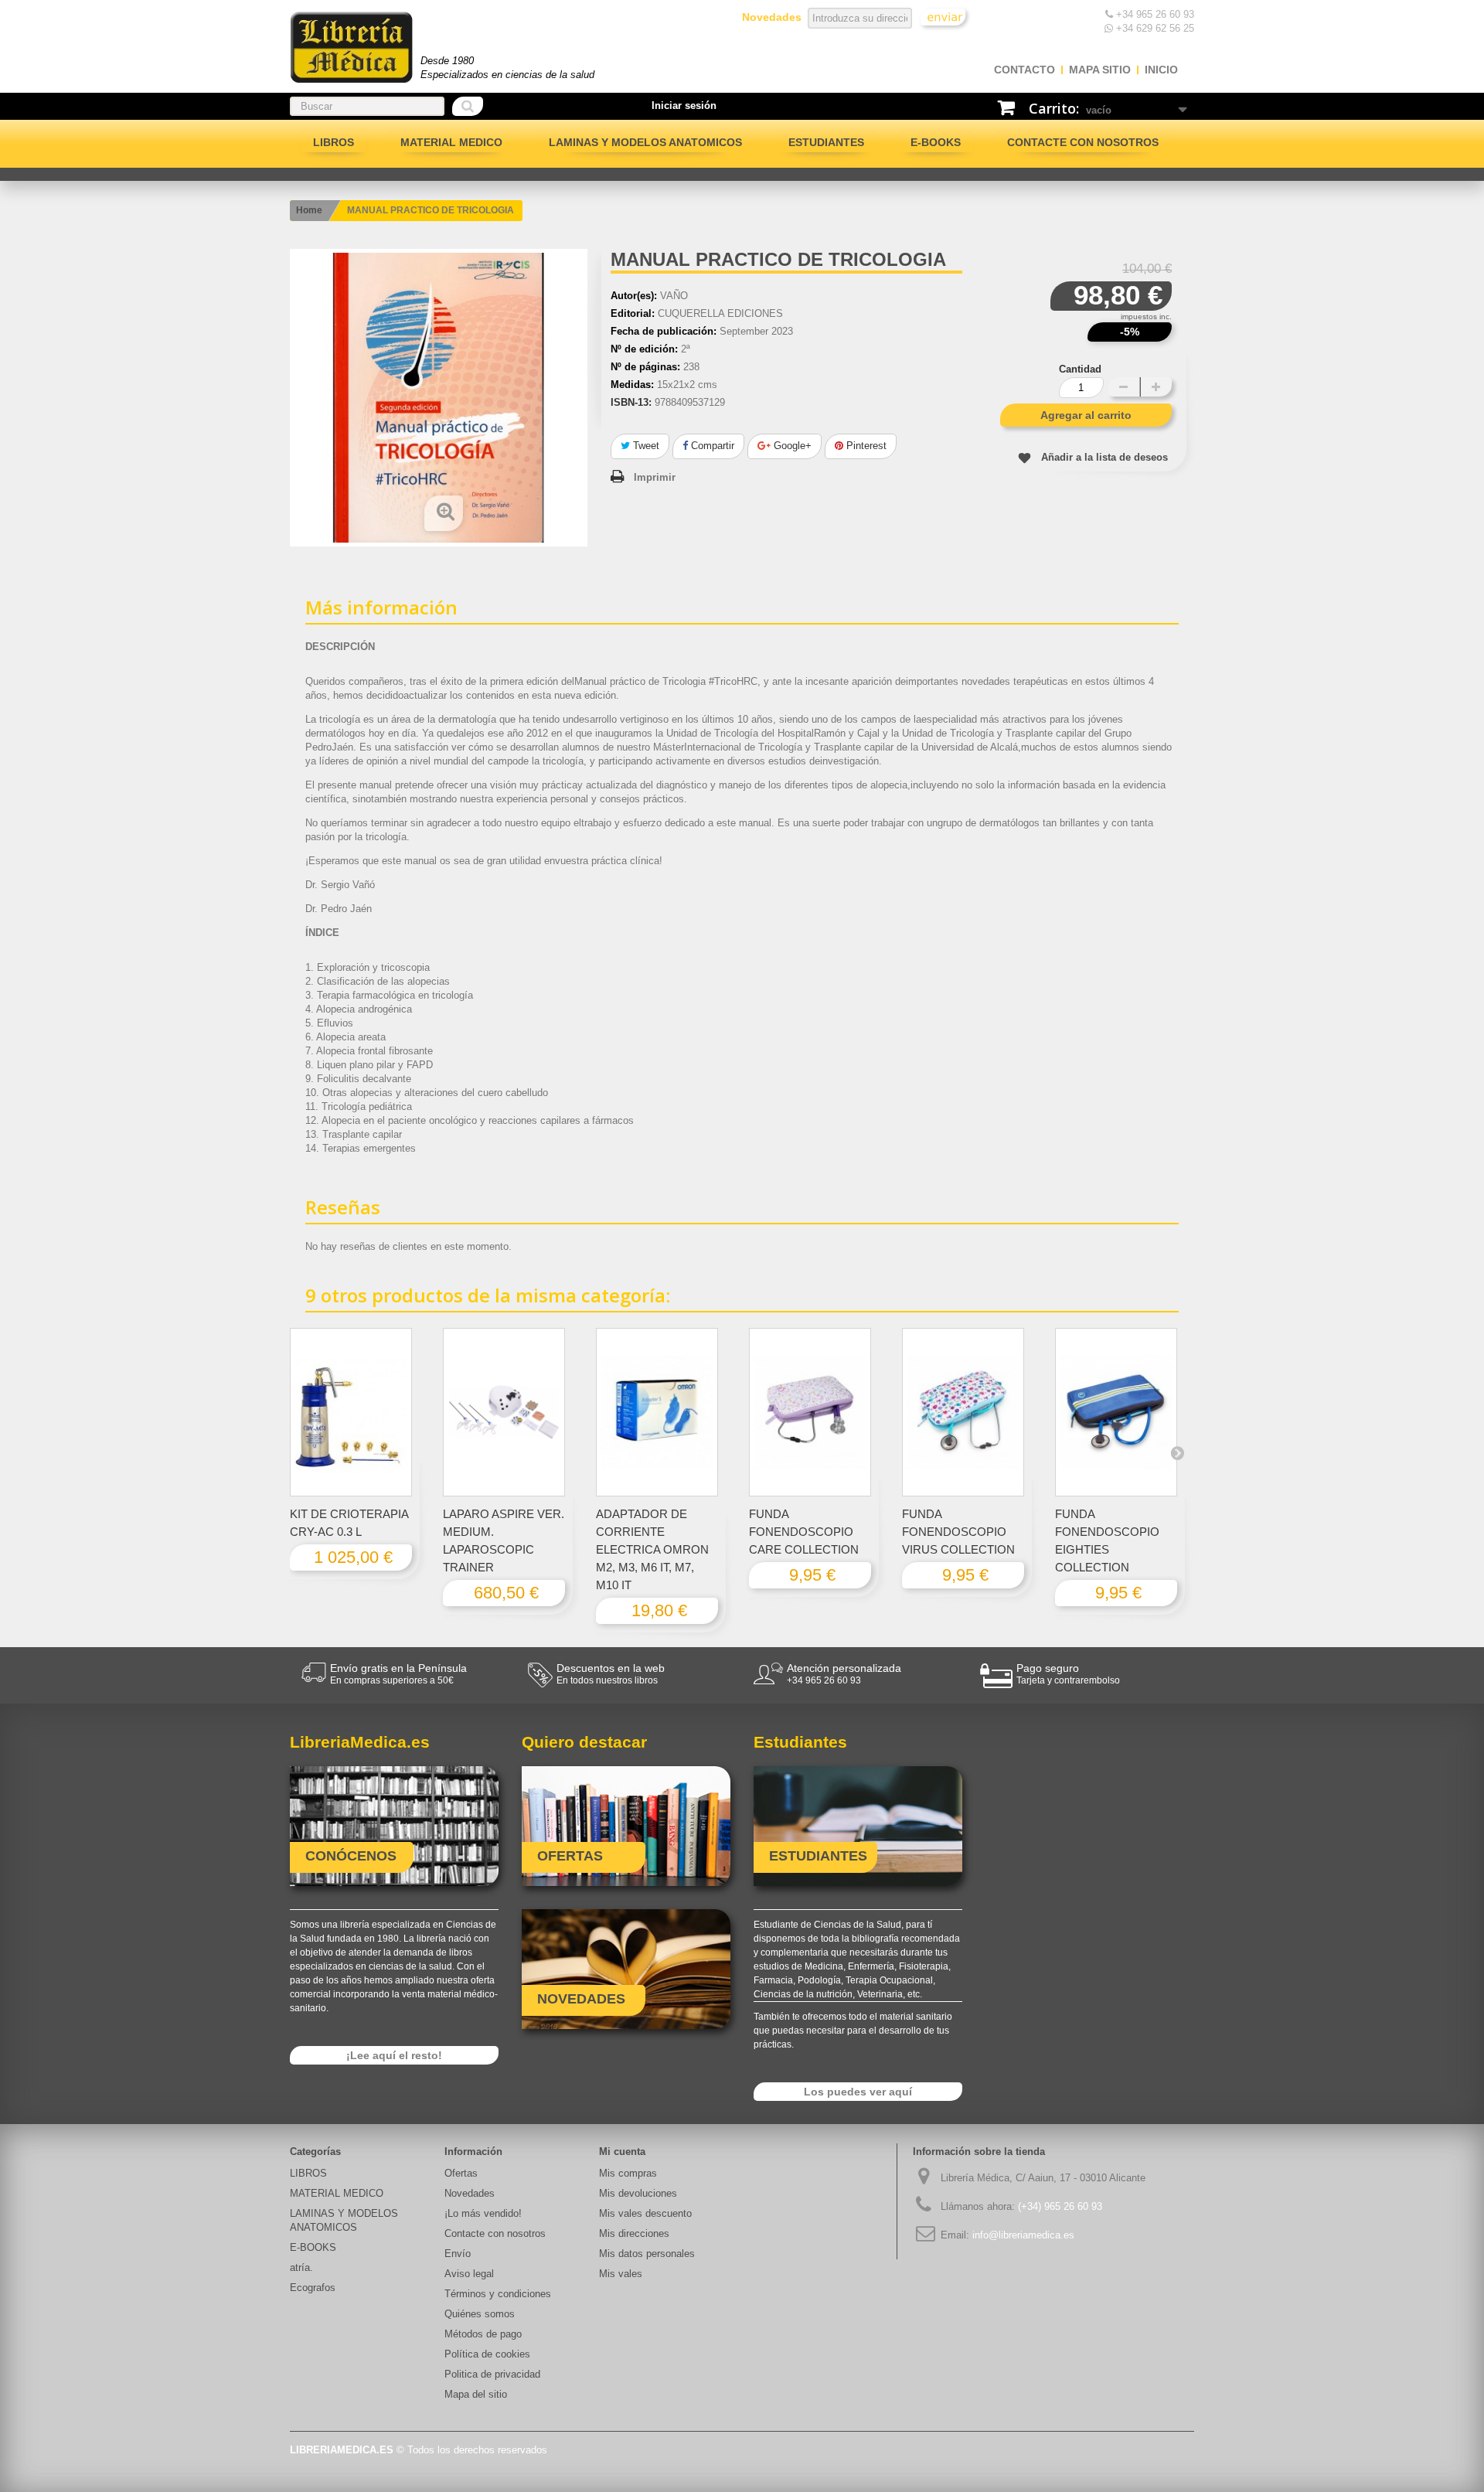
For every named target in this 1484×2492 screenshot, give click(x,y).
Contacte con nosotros (1083, 142)
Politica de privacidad (492, 2374)
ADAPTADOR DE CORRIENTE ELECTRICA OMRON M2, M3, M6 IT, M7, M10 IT (652, 1549)
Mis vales (621, 2274)
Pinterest (865, 446)
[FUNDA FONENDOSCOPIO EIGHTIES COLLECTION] (1116, 1412)
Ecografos (313, 2288)
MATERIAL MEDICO (451, 142)
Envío (458, 2254)
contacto (1025, 70)
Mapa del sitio (476, 2394)
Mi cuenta (622, 2152)
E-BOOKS (936, 142)
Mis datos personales (647, 2254)
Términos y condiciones (498, 2294)
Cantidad (1080, 369)
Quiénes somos (480, 2314)
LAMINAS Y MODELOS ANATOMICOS (645, 142)
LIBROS (334, 142)
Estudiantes (826, 142)
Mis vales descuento (645, 2213)
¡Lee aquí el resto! (394, 2055)
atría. (301, 2267)
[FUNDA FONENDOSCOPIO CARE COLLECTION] (810, 1412)
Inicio (1161, 70)
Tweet (645, 446)
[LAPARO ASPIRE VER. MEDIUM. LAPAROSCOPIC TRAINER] (504, 1412)
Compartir (711, 446)
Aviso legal (469, 2274)
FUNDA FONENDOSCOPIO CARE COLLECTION (804, 1532)
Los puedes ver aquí (858, 2092)
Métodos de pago (483, 2334)
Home (309, 210)
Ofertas (461, 2173)
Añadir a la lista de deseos (1104, 457)
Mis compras (628, 2173)
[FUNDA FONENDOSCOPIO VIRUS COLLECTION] (963, 1412)
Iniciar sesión (684, 106)
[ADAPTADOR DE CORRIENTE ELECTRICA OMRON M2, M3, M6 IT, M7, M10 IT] (657, 1412)
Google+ (791, 446)
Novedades (470, 2193)
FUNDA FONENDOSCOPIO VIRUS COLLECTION (958, 1532)
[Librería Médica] (351, 47)
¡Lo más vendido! (483, 2213)
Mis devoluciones (638, 2193)
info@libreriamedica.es (1023, 2235)
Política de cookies (487, 2354)
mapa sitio (1100, 70)
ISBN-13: (631, 402)
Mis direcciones (634, 2233)
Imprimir (655, 477)
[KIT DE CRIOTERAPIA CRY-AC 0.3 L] (351, 1412)
